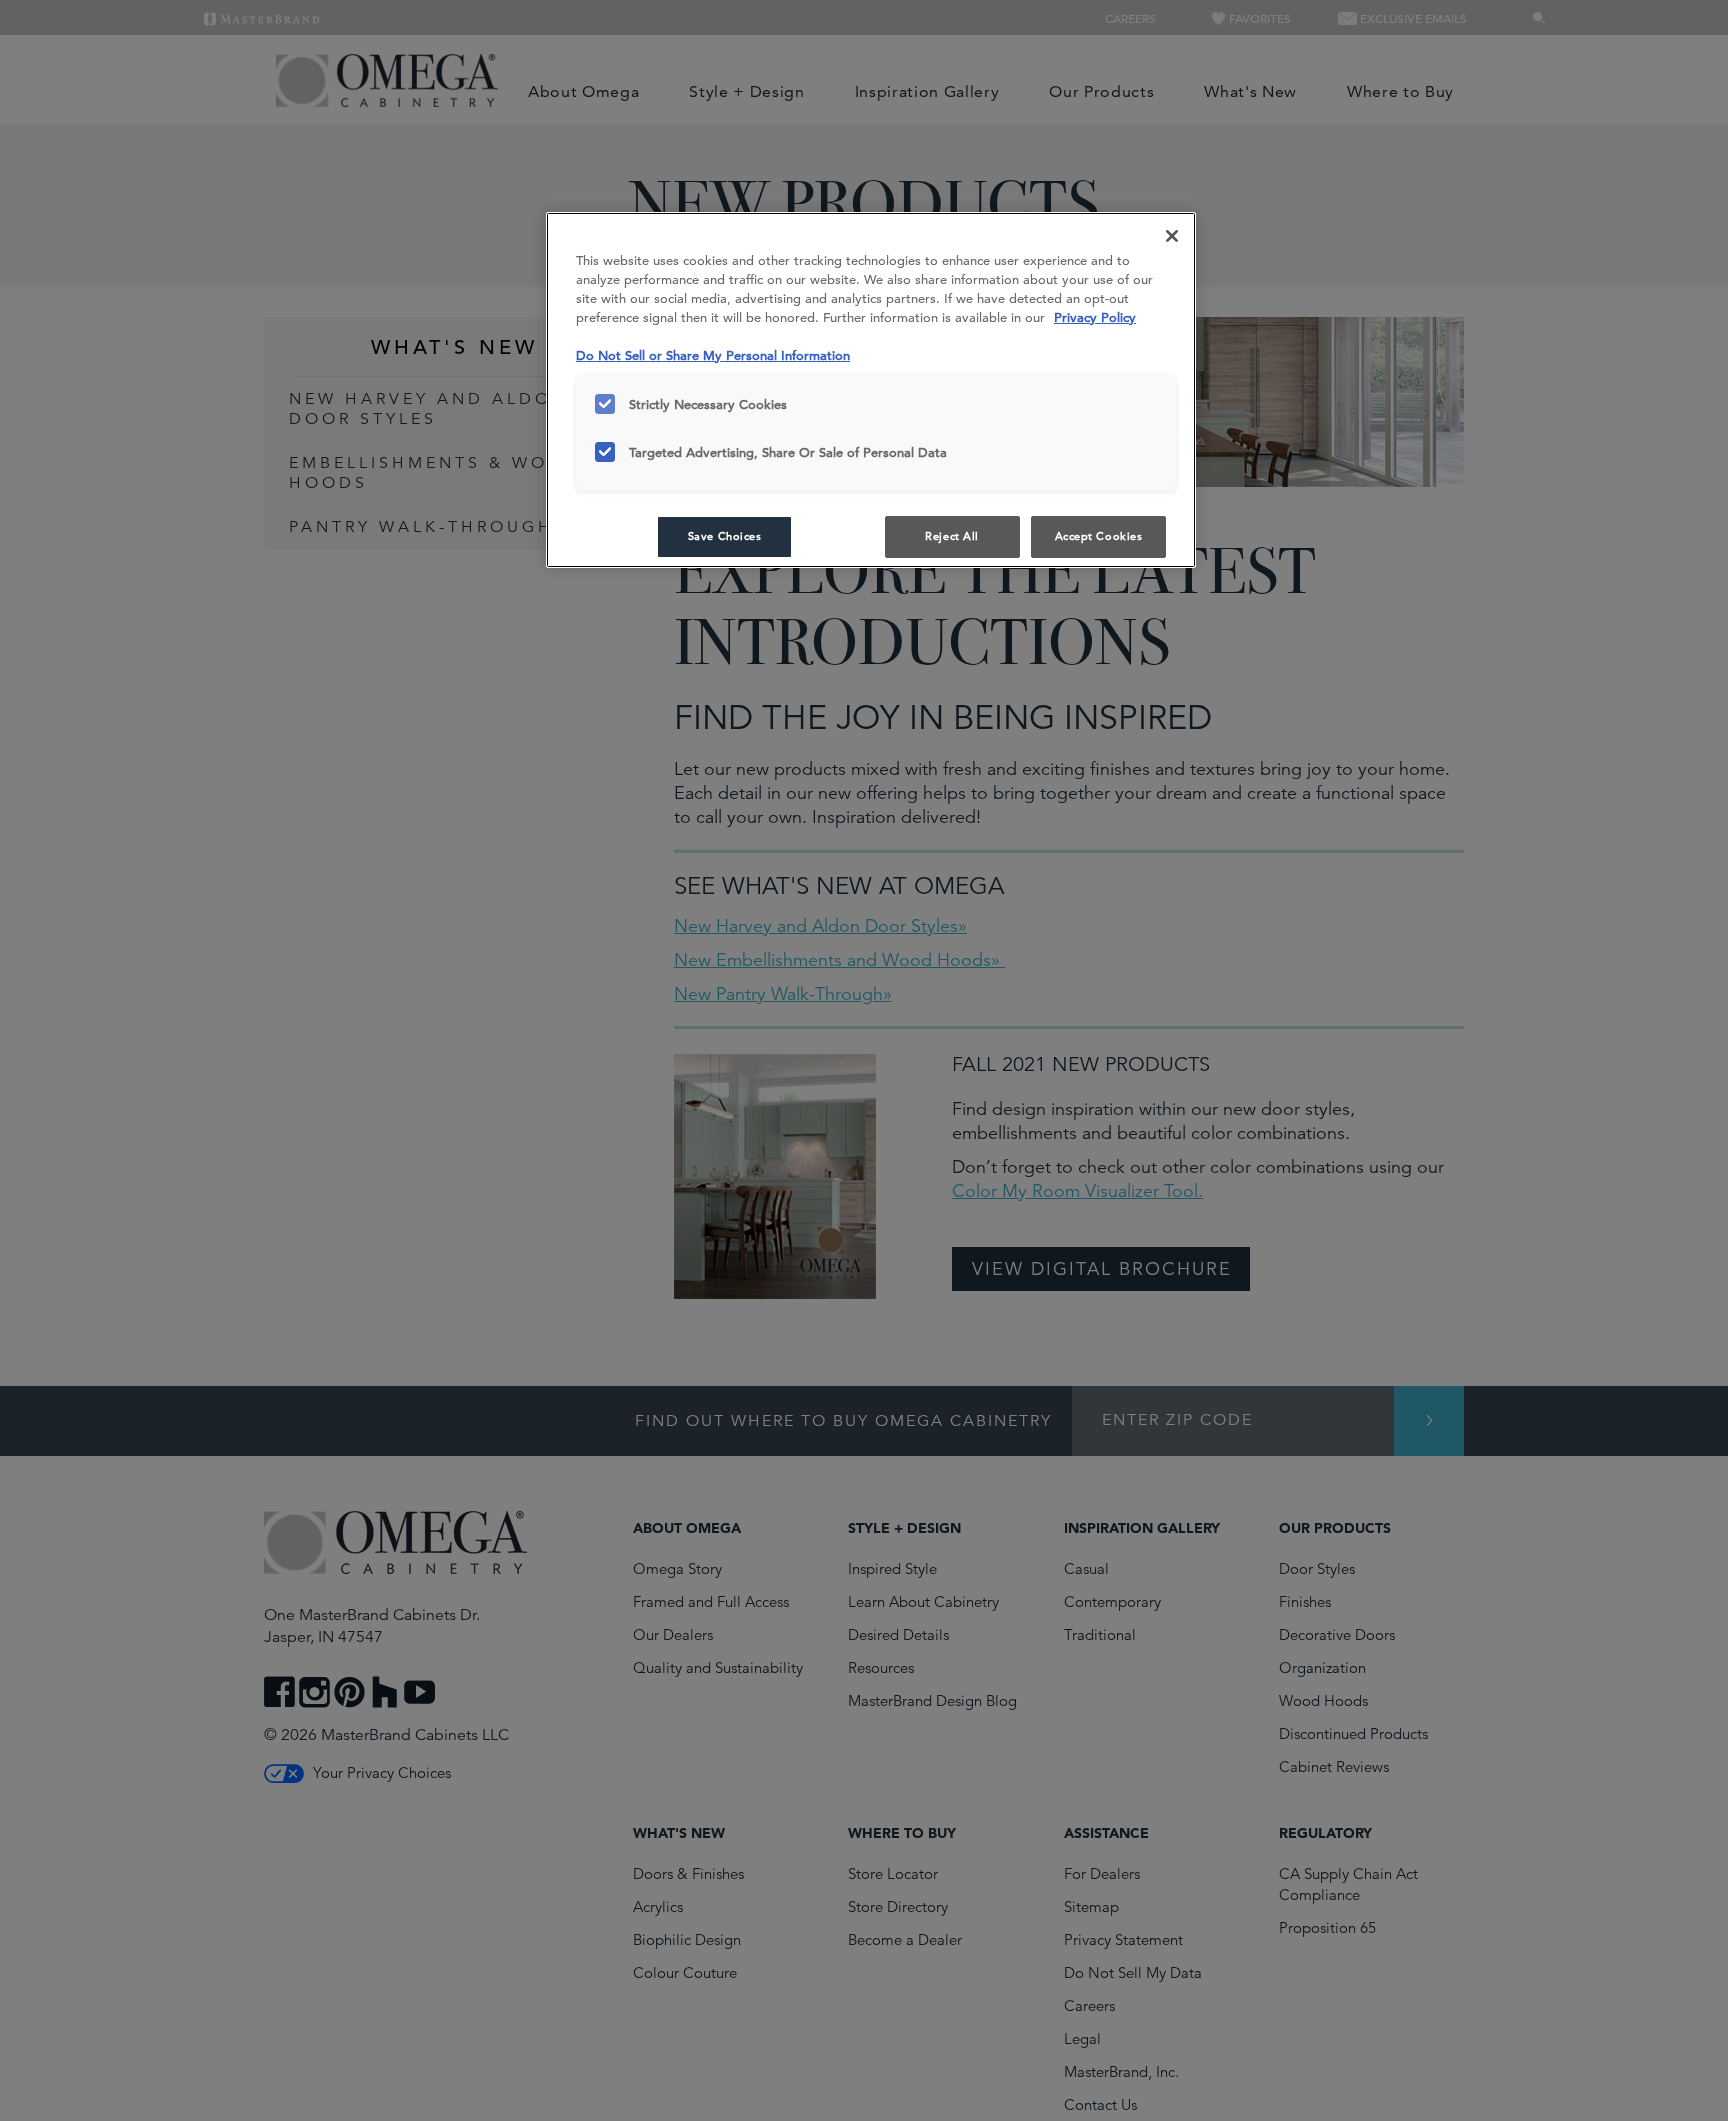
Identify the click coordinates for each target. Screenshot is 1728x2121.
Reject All (952, 536)
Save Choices (725, 536)
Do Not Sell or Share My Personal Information (713, 355)
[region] (871, 390)
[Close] (1172, 236)
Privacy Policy (1095, 317)
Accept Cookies (1099, 536)
